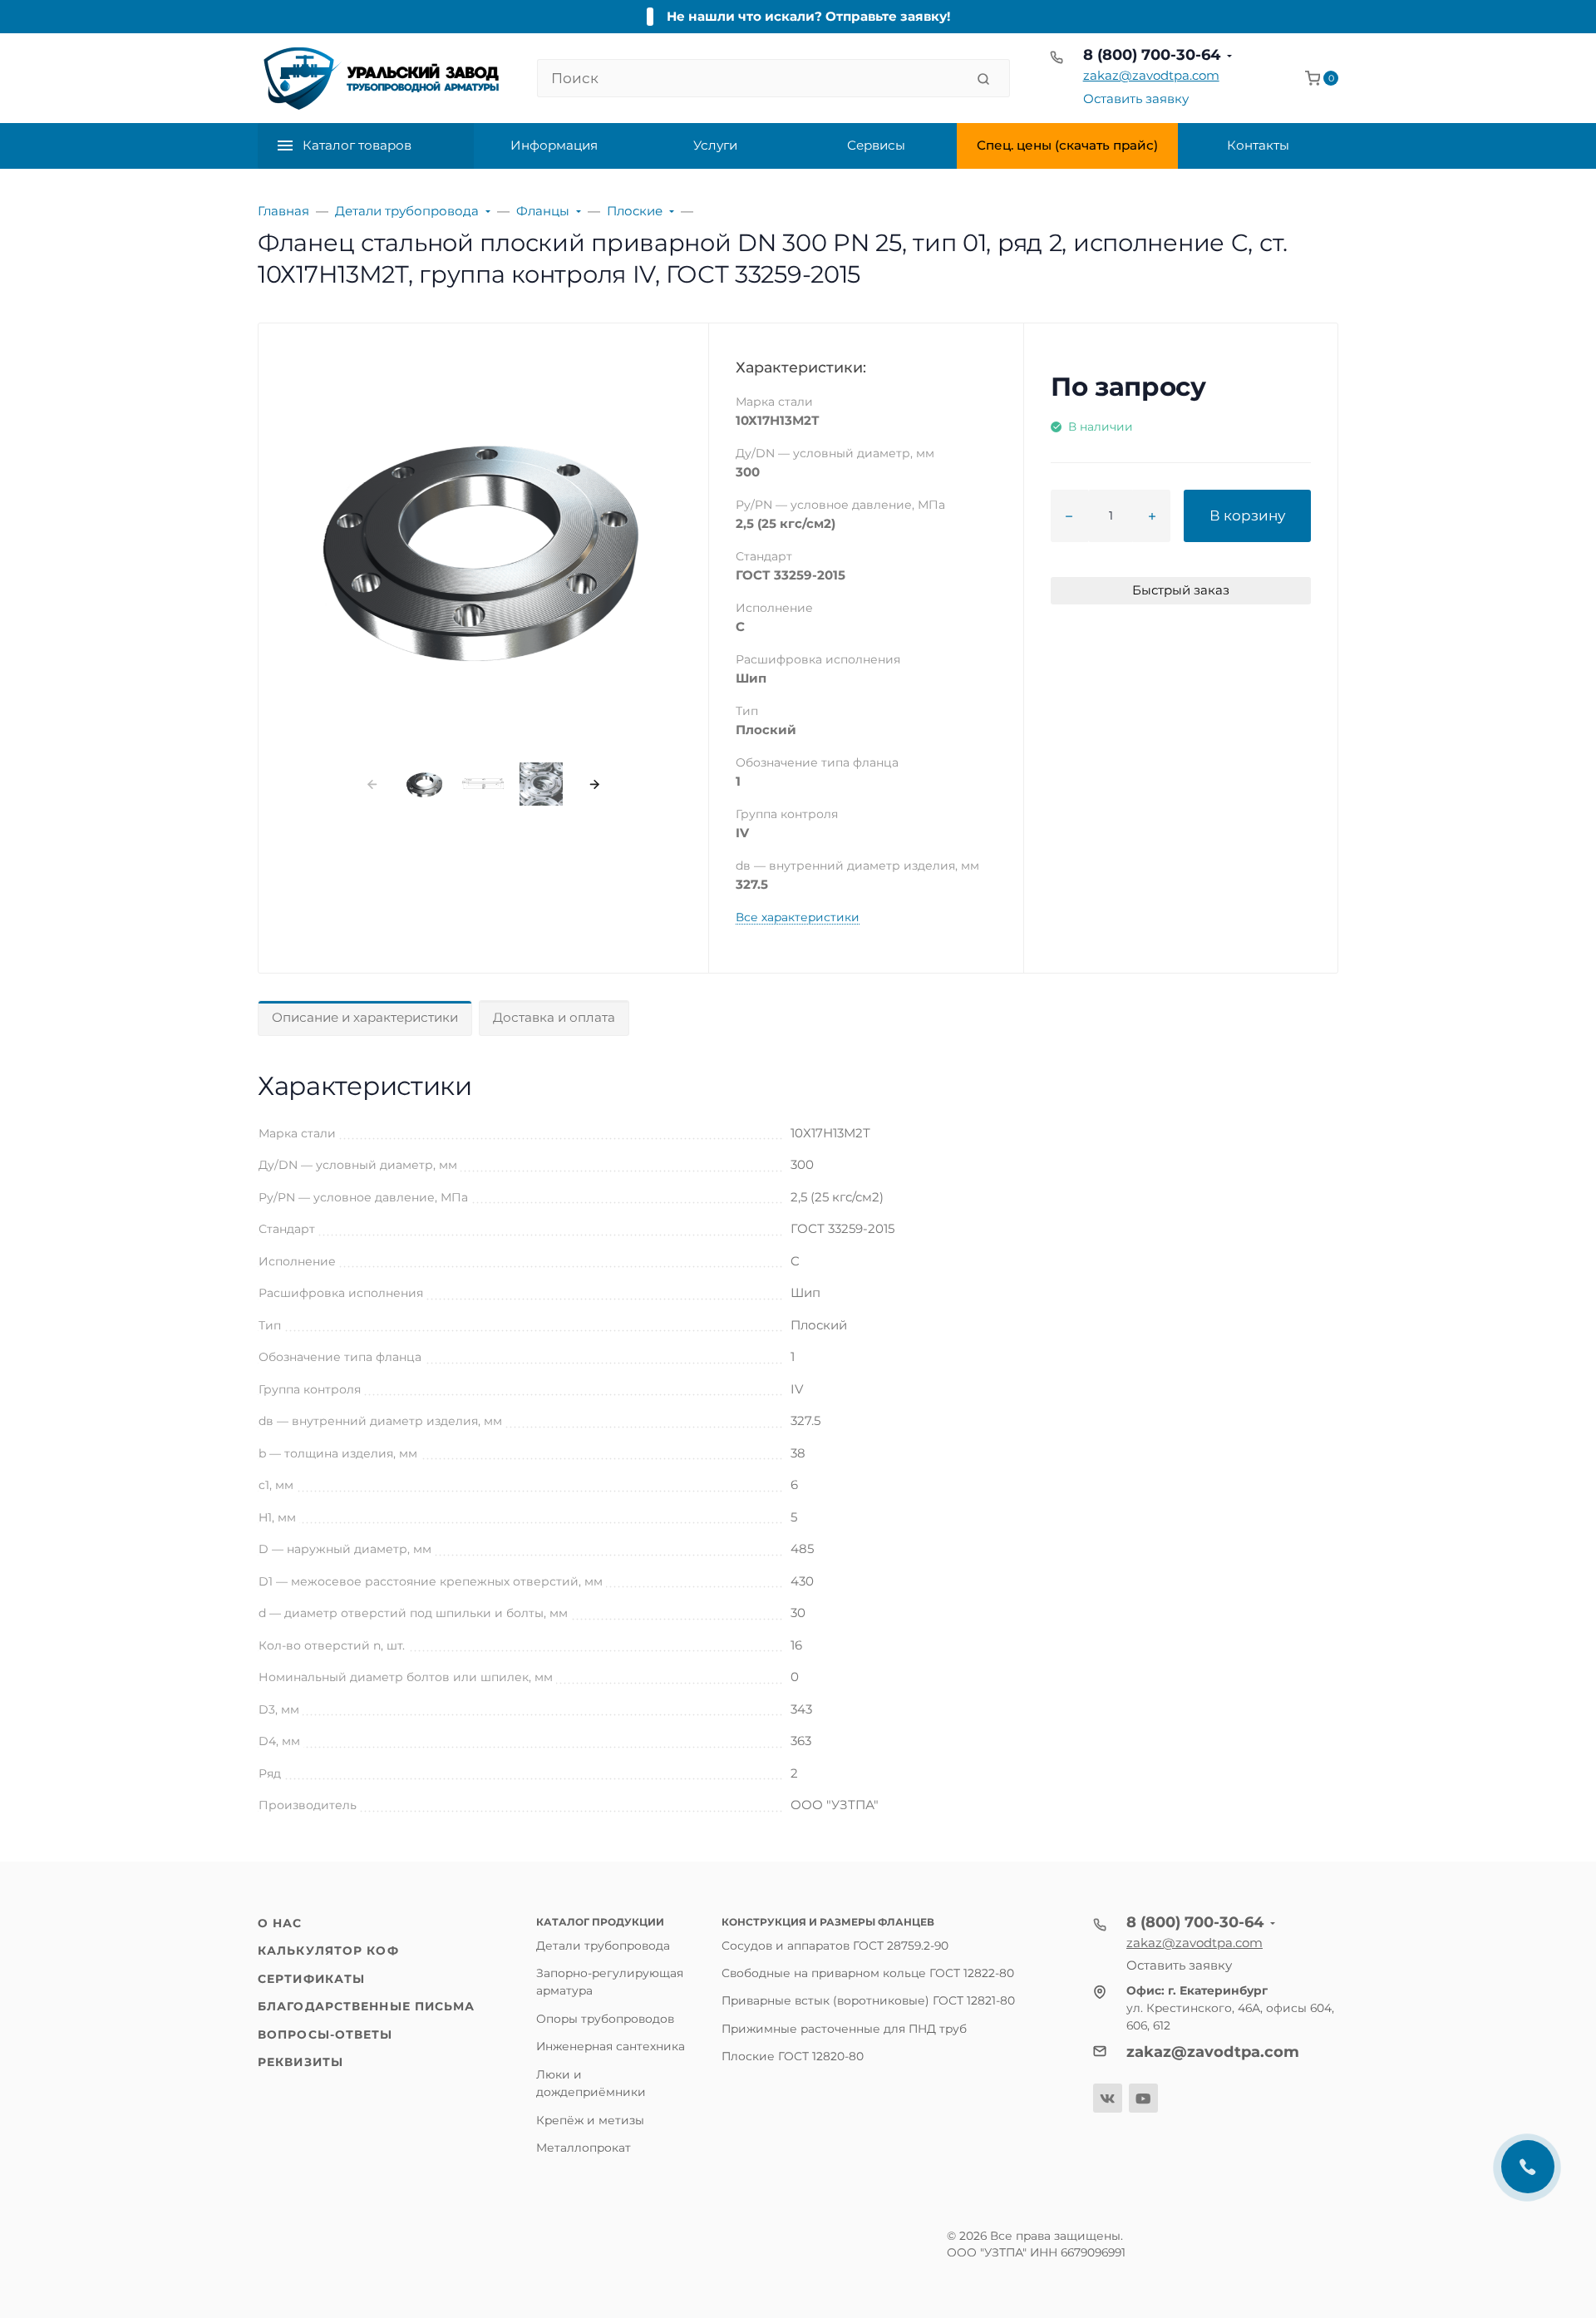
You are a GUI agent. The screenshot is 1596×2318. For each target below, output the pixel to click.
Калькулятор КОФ (328, 1951)
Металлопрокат (584, 2148)
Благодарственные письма (366, 2006)
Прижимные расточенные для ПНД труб (844, 2029)
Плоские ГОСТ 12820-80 (793, 2056)
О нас (280, 1923)
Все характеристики (798, 917)
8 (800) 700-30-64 (1152, 55)
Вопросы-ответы (325, 2034)
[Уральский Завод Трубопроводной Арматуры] (384, 78)
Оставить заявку (1136, 99)
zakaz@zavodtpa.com (1151, 75)
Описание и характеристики (365, 1017)
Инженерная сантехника (611, 2046)
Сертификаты (311, 1979)
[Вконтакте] (1108, 2098)
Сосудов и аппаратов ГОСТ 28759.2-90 (835, 1946)
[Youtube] (1143, 2098)
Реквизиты (300, 2062)
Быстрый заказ (1181, 590)
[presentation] (372, 784)
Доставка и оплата (554, 1017)
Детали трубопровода (603, 1946)
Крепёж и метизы (590, 2120)
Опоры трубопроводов (605, 2019)
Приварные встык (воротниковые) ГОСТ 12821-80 (868, 2000)
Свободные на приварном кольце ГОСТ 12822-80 (868, 1973)
